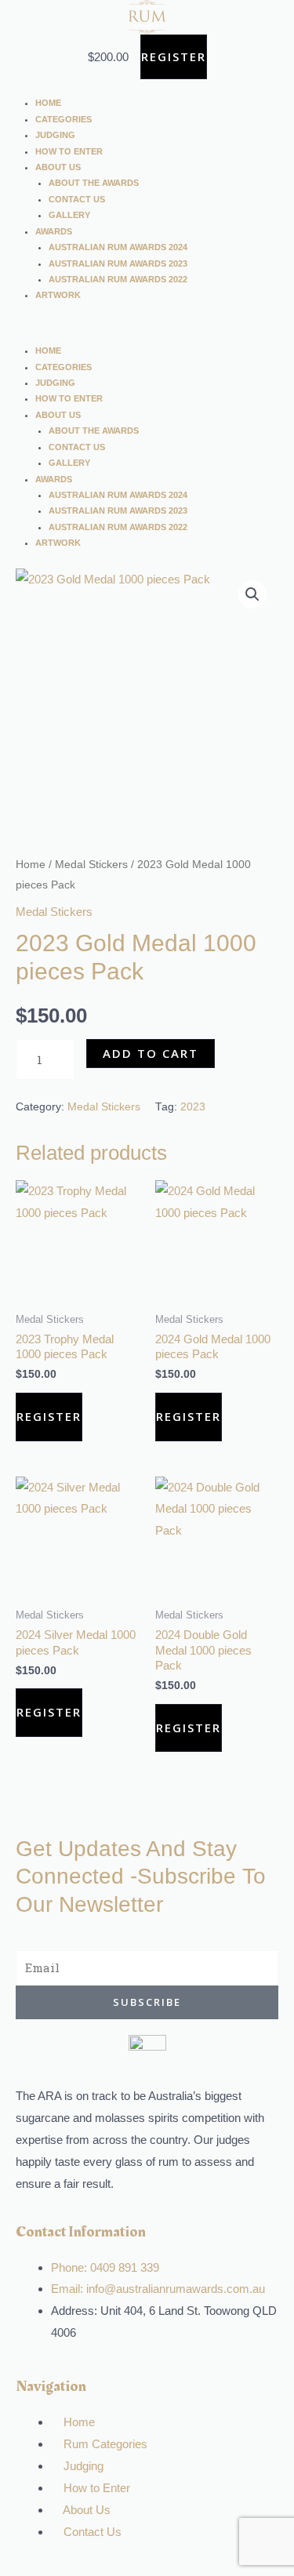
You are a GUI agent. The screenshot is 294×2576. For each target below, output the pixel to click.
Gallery (69, 215)
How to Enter (69, 151)
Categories (64, 119)
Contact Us (77, 199)
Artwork (58, 295)
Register (174, 56)
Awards (54, 231)
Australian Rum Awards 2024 (118, 247)
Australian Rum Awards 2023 (118, 263)
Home (48, 103)
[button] (147, 332)
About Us (58, 167)
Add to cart (151, 1053)
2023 (193, 1107)
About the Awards (94, 183)
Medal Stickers (91, 865)
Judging (55, 135)
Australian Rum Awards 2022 (118, 279)
